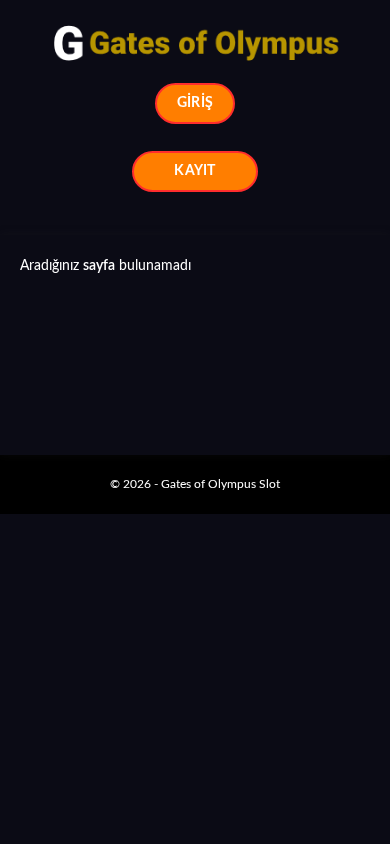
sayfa (99, 266)
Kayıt (194, 171)
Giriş (195, 103)
